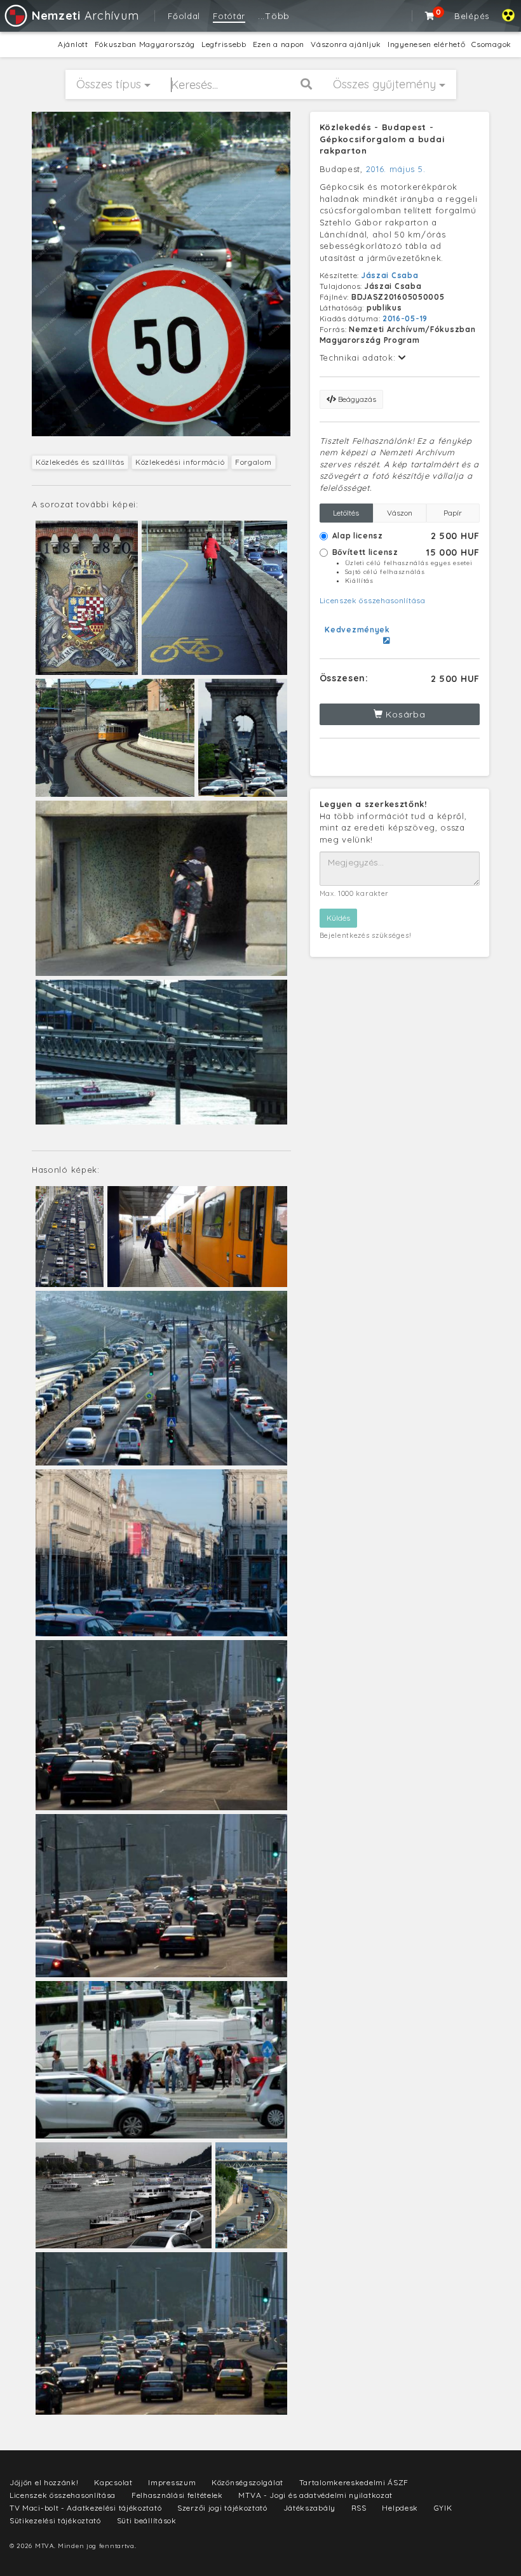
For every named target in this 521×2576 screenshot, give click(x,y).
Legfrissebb (224, 44)
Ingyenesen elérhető (426, 44)
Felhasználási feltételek (177, 2495)
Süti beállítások (147, 2520)
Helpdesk (400, 2508)
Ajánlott (73, 44)
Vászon (400, 513)
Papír (453, 513)
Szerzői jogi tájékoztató (222, 2508)
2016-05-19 (405, 318)
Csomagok (491, 44)
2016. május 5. (396, 169)
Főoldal (184, 16)
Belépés (472, 16)
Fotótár (229, 16)
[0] (430, 16)
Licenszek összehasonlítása (373, 600)
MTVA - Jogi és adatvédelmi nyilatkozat (315, 2495)
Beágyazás (356, 399)
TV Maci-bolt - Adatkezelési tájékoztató (85, 2508)
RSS (359, 2508)
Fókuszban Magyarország (145, 44)
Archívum (85, 16)
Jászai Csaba (390, 275)
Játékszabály (309, 2508)
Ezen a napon (279, 44)
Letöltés (346, 513)
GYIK (443, 2508)
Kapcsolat (113, 2482)
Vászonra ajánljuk (346, 44)
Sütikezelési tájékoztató (55, 2520)
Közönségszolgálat (247, 2482)
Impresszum (172, 2482)
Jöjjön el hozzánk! (44, 2482)
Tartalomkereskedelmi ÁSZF (354, 2482)
